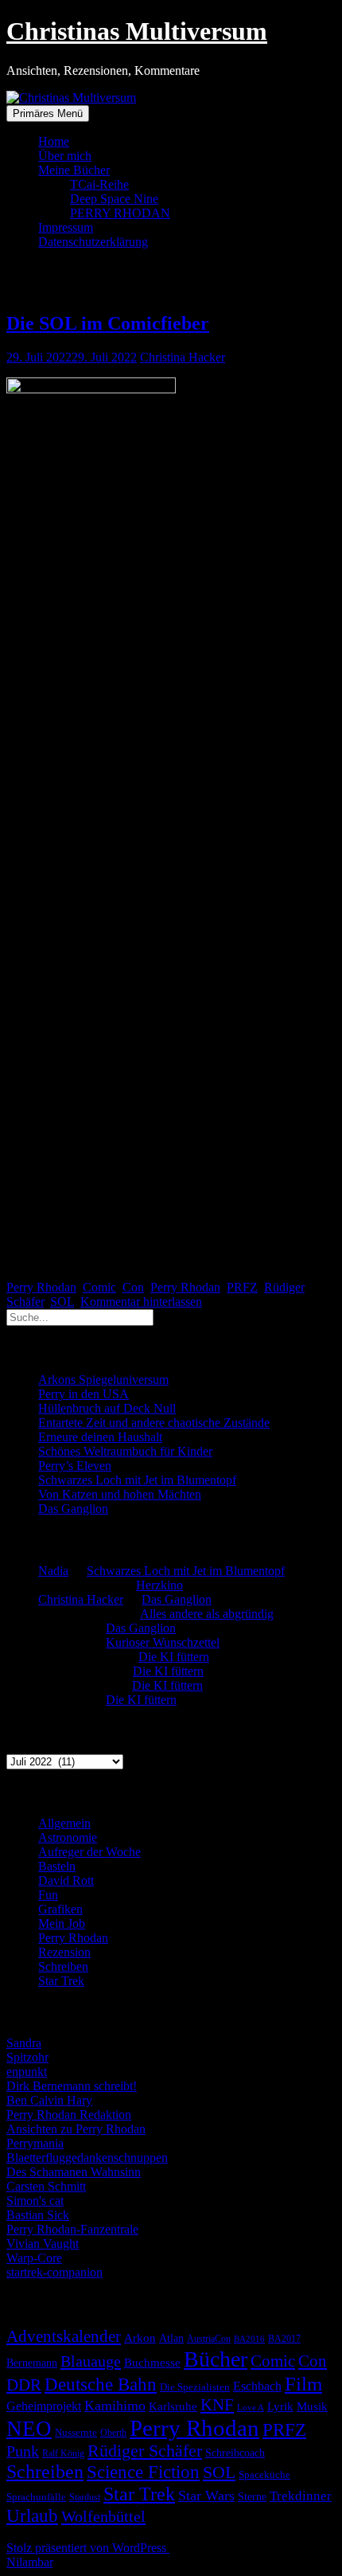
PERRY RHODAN (120, 213)
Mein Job (62, 1923)
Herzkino (159, 1585)
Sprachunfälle (36, 2497)
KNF (217, 2405)
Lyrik (280, 2406)
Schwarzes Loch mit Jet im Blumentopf (137, 1480)
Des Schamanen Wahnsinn (74, 2172)
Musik (312, 2406)
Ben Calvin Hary (49, 2100)
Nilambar (29, 2562)
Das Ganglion (73, 1509)
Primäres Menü (48, 113)
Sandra (24, 2043)
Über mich (65, 156)
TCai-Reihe (99, 184)
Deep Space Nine (114, 199)
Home (54, 141)
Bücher (216, 2359)
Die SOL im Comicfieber (108, 323)
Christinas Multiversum (137, 31)
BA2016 (249, 2339)
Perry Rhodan (41, 1287)
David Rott (66, 1880)
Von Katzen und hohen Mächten (120, 1494)
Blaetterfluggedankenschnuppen (87, 2158)
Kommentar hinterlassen (141, 1302)
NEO (29, 2429)
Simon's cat (35, 2201)
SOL (62, 1302)
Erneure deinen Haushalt (100, 1437)
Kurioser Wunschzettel (163, 1642)
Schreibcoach (235, 2453)
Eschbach (257, 2386)
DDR (24, 2384)
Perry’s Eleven (75, 1466)
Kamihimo (115, 2406)
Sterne (252, 2497)
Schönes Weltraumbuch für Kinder (125, 1451)
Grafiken (60, 1909)
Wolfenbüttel (103, 2516)
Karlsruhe (173, 2406)
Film (303, 2383)
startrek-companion (54, 2272)
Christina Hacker (183, 357)
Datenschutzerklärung (93, 242)
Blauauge (91, 2361)
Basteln (57, 1866)
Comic (99, 1287)
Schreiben (63, 1966)
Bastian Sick (38, 2215)
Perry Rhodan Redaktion (69, 2115)
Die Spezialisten (195, 2387)
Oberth (113, 2433)
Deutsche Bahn (101, 2384)
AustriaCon (209, 2339)
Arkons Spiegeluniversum (103, 1380)
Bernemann (32, 2363)
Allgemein (64, 1823)
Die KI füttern (174, 1657)
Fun (48, 1895)
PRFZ (242, 1287)
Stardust (85, 2498)
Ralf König (63, 2453)
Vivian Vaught (43, 2244)
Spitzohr (27, 2057)
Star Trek (61, 1981)
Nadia (53, 1571)
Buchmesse (152, 2363)
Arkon (140, 2338)
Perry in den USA (84, 1394)
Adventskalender (64, 2336)
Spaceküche (264, 2474)
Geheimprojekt (44, 2406)
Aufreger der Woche (89, 1852)
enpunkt (27, 2072)
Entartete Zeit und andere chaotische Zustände (154, 1423)
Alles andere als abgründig (207, 1614)
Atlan (171, 2338)
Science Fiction (143, 2472)
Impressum (66, 227)
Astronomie (68, 1837)
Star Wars (206, 2496)
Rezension (64, 1952)
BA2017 (284, 2339)
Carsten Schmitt (46, 2186)
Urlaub (32, 2515)
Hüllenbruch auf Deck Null (107, 1408)
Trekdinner (301, 2496)
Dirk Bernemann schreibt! (72, 2086)
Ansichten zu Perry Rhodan (76, 2129)
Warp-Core (34, 2258)
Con (133, 1287)
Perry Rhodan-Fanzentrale (72, 2229)
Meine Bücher (74, 170)
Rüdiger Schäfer (145, 2451)
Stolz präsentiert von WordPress (88, 2548)
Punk (23, 2451)
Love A (251, 2407)
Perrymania (35, 2143)
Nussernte (76, 2432)
